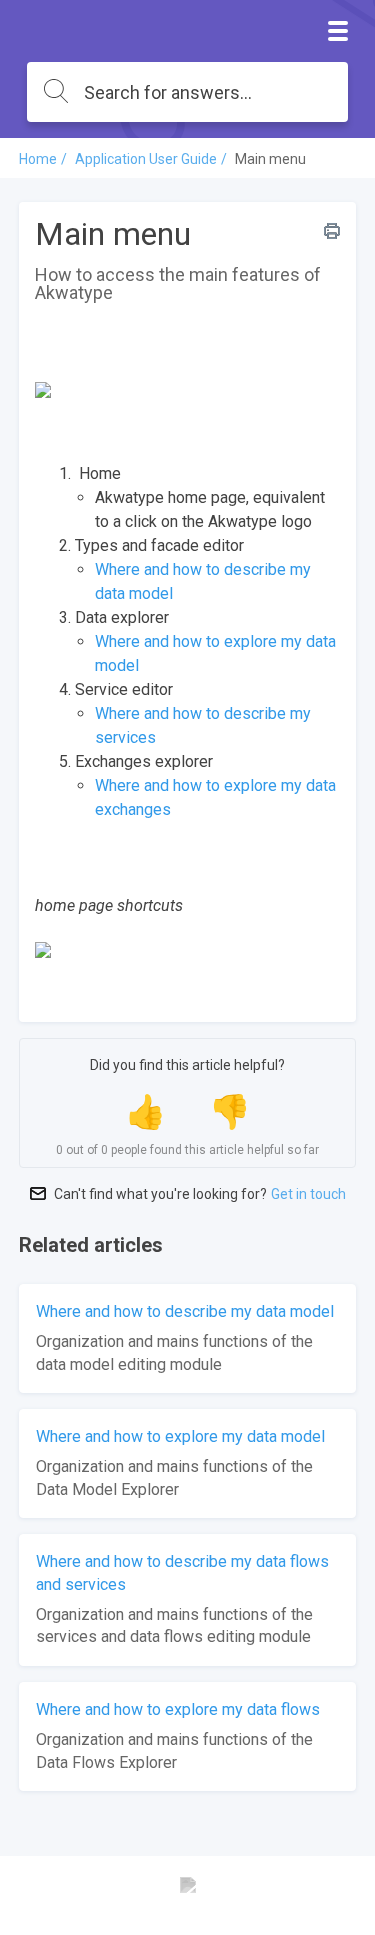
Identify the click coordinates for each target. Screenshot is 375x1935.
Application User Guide (146, 159)
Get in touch (308, 1194)
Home (38, 159)
